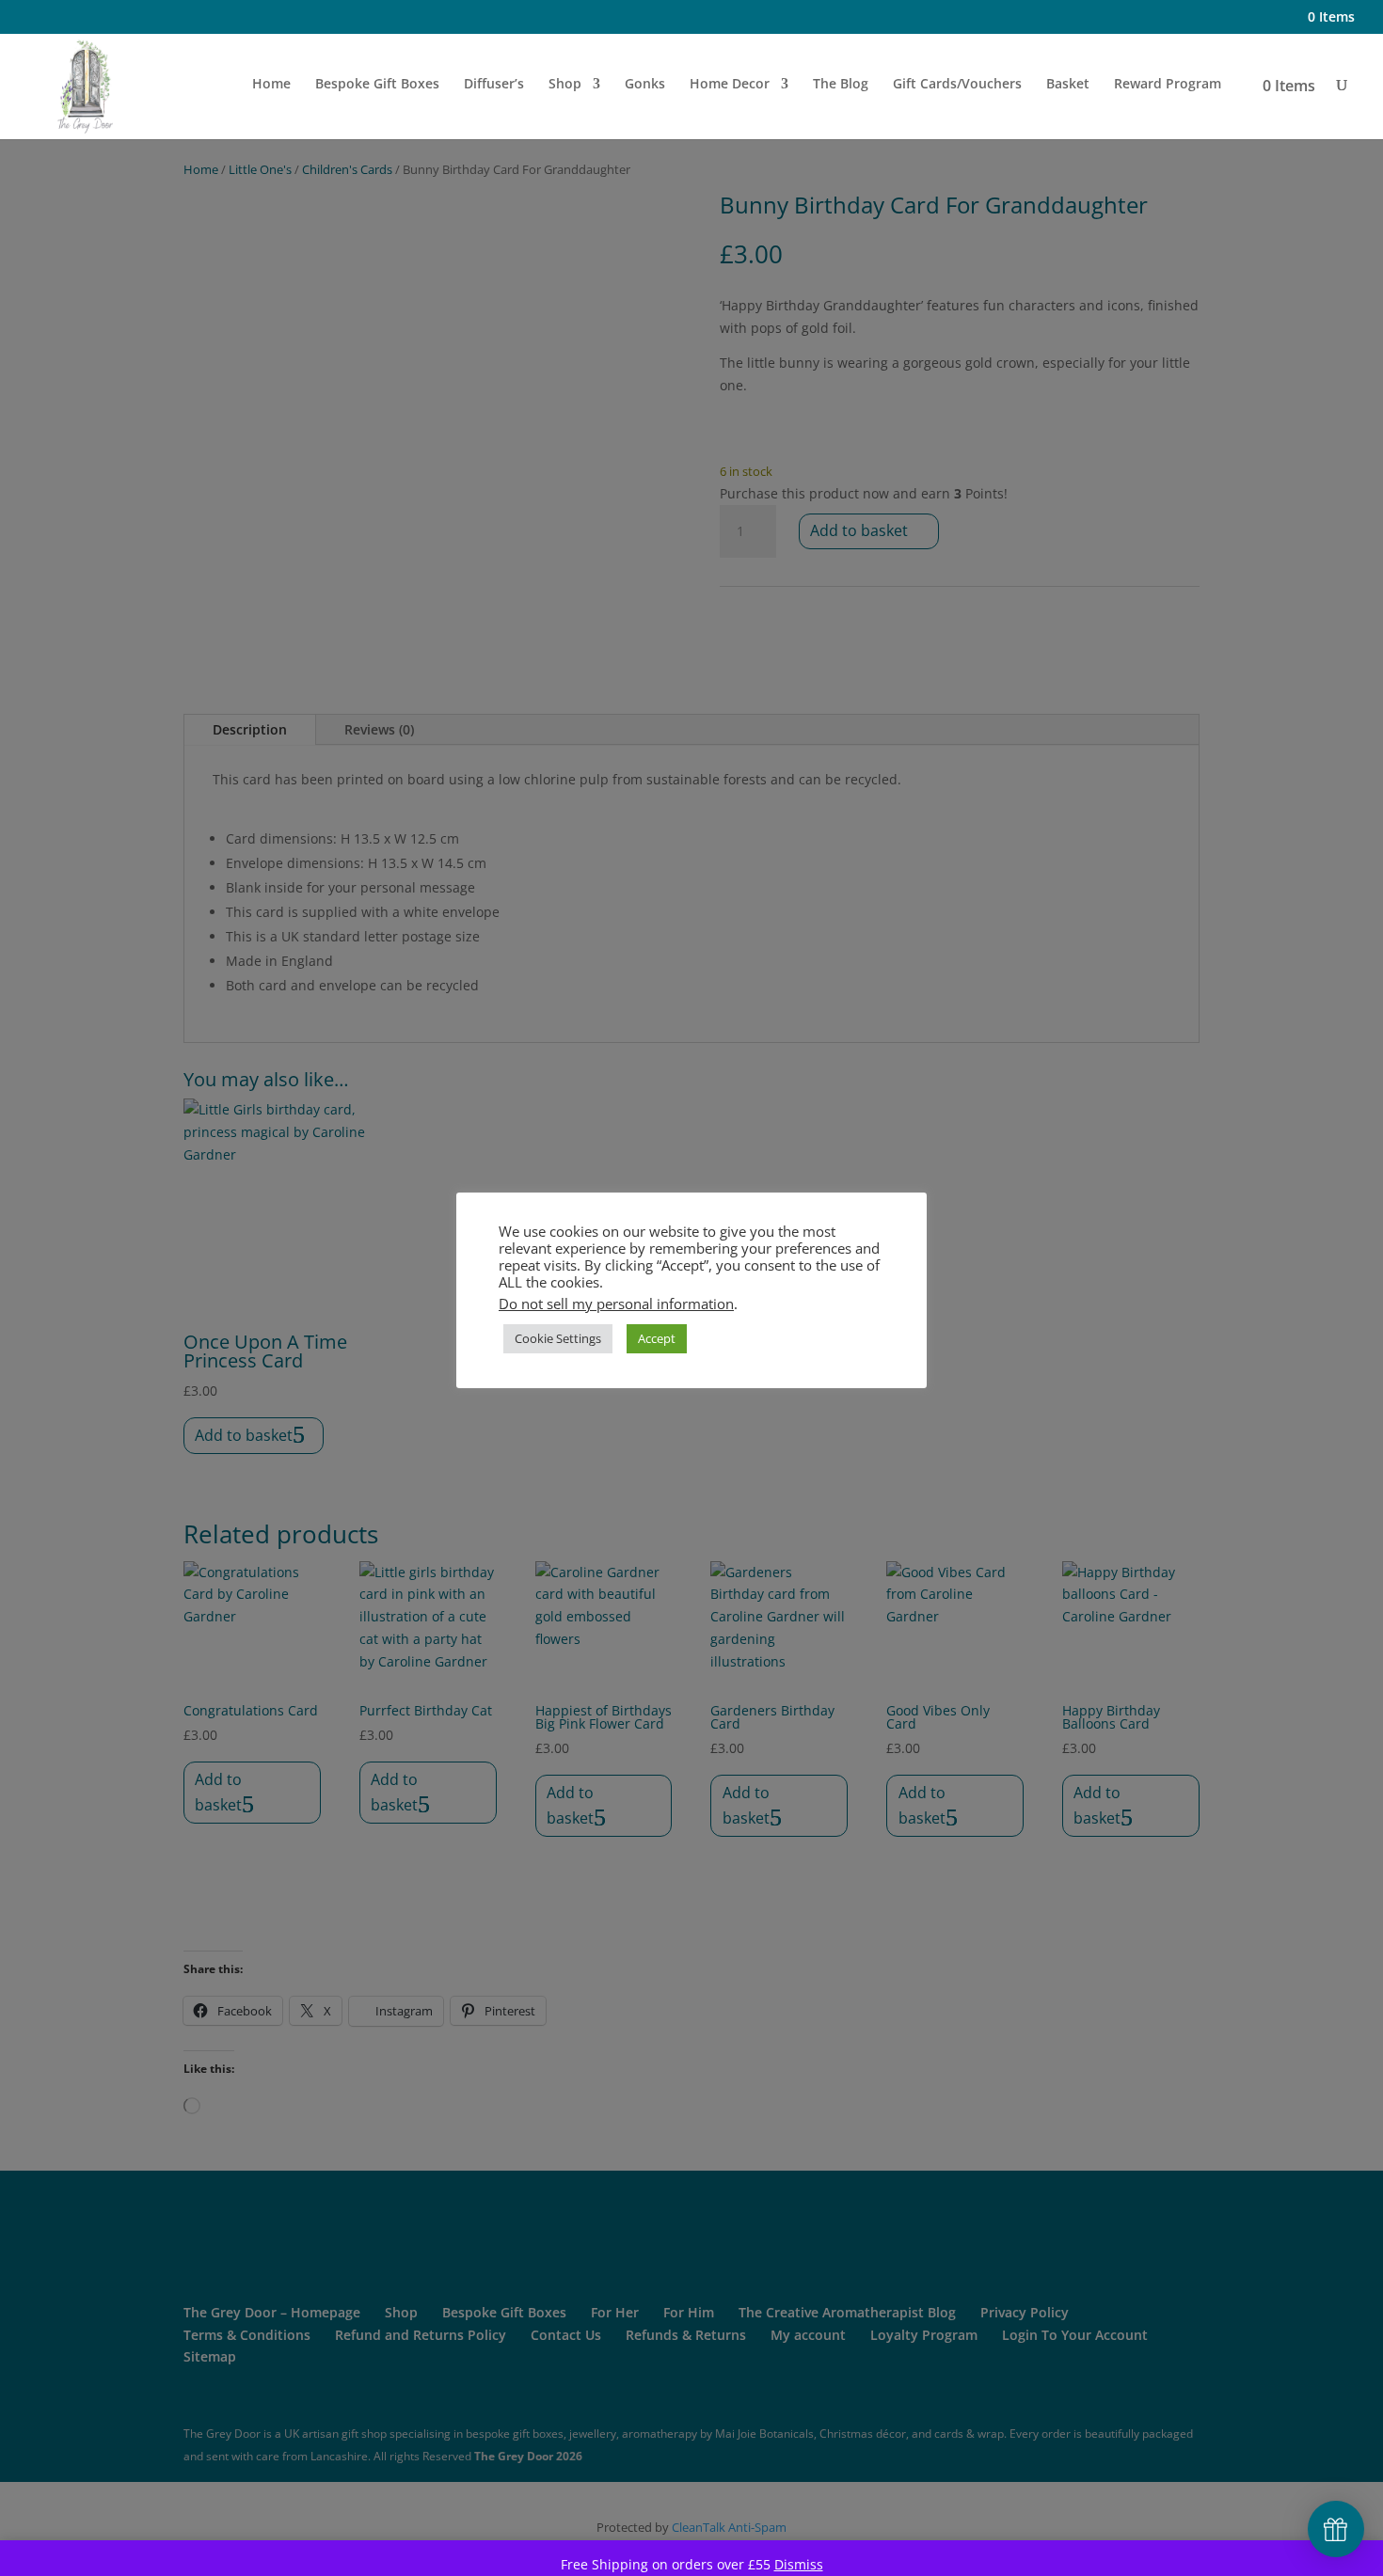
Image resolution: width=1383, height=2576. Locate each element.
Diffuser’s (494, 85)
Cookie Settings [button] (558, 1338)
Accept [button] (657, 1338)
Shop (565, 85)
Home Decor (730, 85)
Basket (1068, 85)
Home (271, 85)
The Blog (841, 85)
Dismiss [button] (799, 2564)
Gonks (645, 85)
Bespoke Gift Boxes (377, 85)
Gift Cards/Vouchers (957, 85)
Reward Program (1168, 85)
